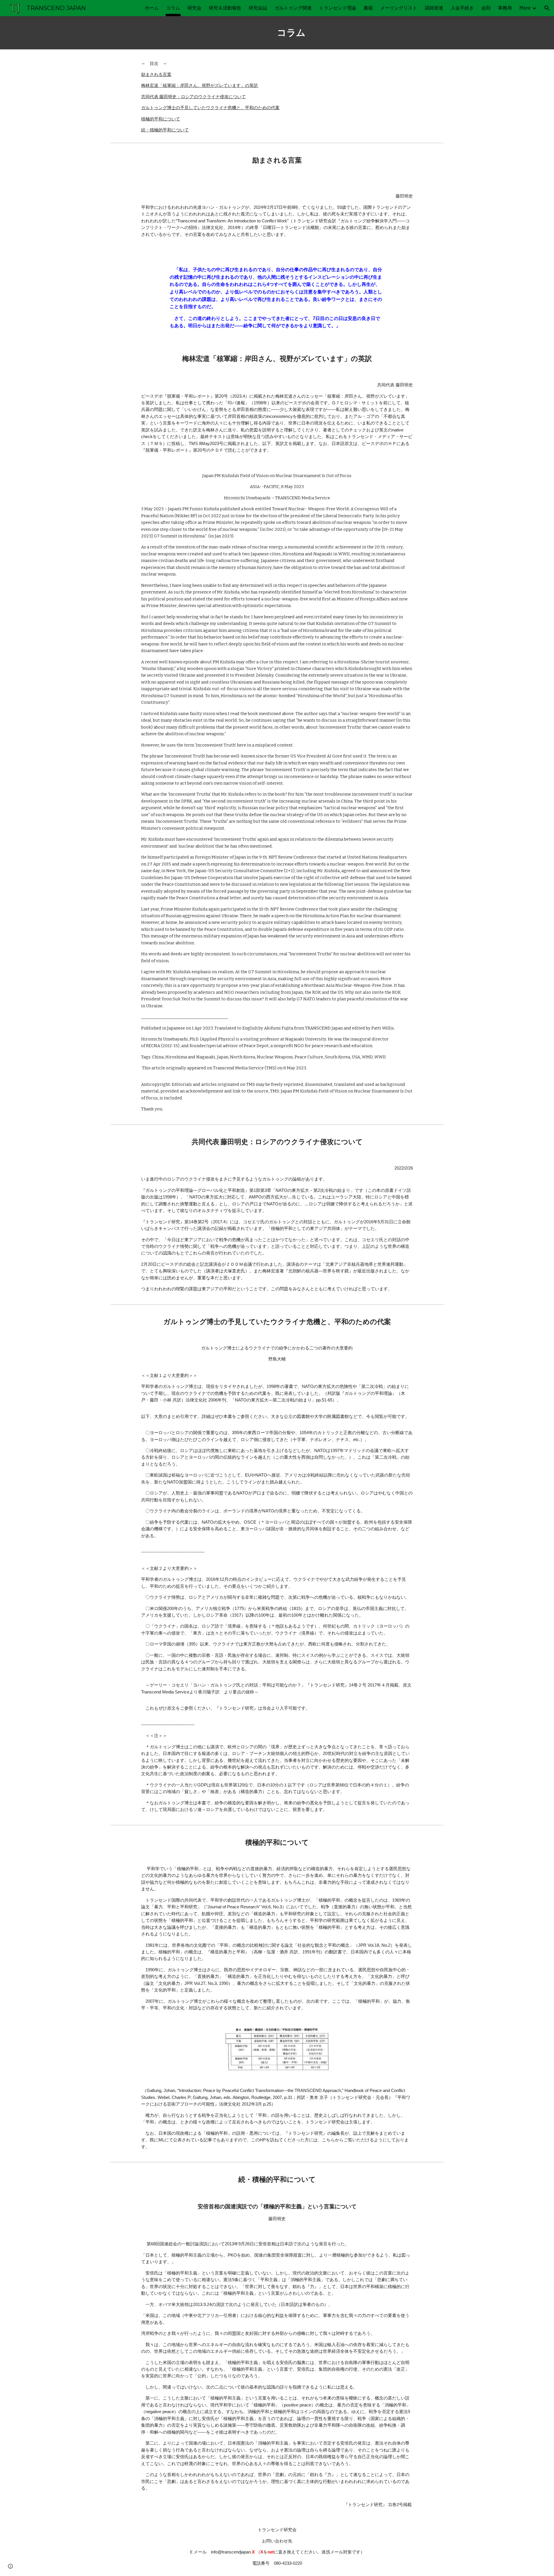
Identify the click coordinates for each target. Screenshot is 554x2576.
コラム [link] (173, 8)
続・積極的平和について (165, 130)
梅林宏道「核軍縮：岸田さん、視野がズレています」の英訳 (200, 85)
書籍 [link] (368, 8)
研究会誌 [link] (258, 8)
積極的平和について (161, 119)
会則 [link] (486, 8)
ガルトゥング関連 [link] (293, 8)
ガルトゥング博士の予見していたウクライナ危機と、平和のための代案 (210, 108)
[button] (547, 8)
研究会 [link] (194, 8)
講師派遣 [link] (434, 8)
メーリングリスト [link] (399, 8)
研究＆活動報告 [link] (225, 8)
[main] (291, 33)
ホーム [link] (152, 8)
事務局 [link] (505, 8)
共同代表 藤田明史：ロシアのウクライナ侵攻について (193, 97)
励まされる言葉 (156, 75)
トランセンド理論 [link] (338, 8)
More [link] (525, 8)
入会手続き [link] (462, 8)
